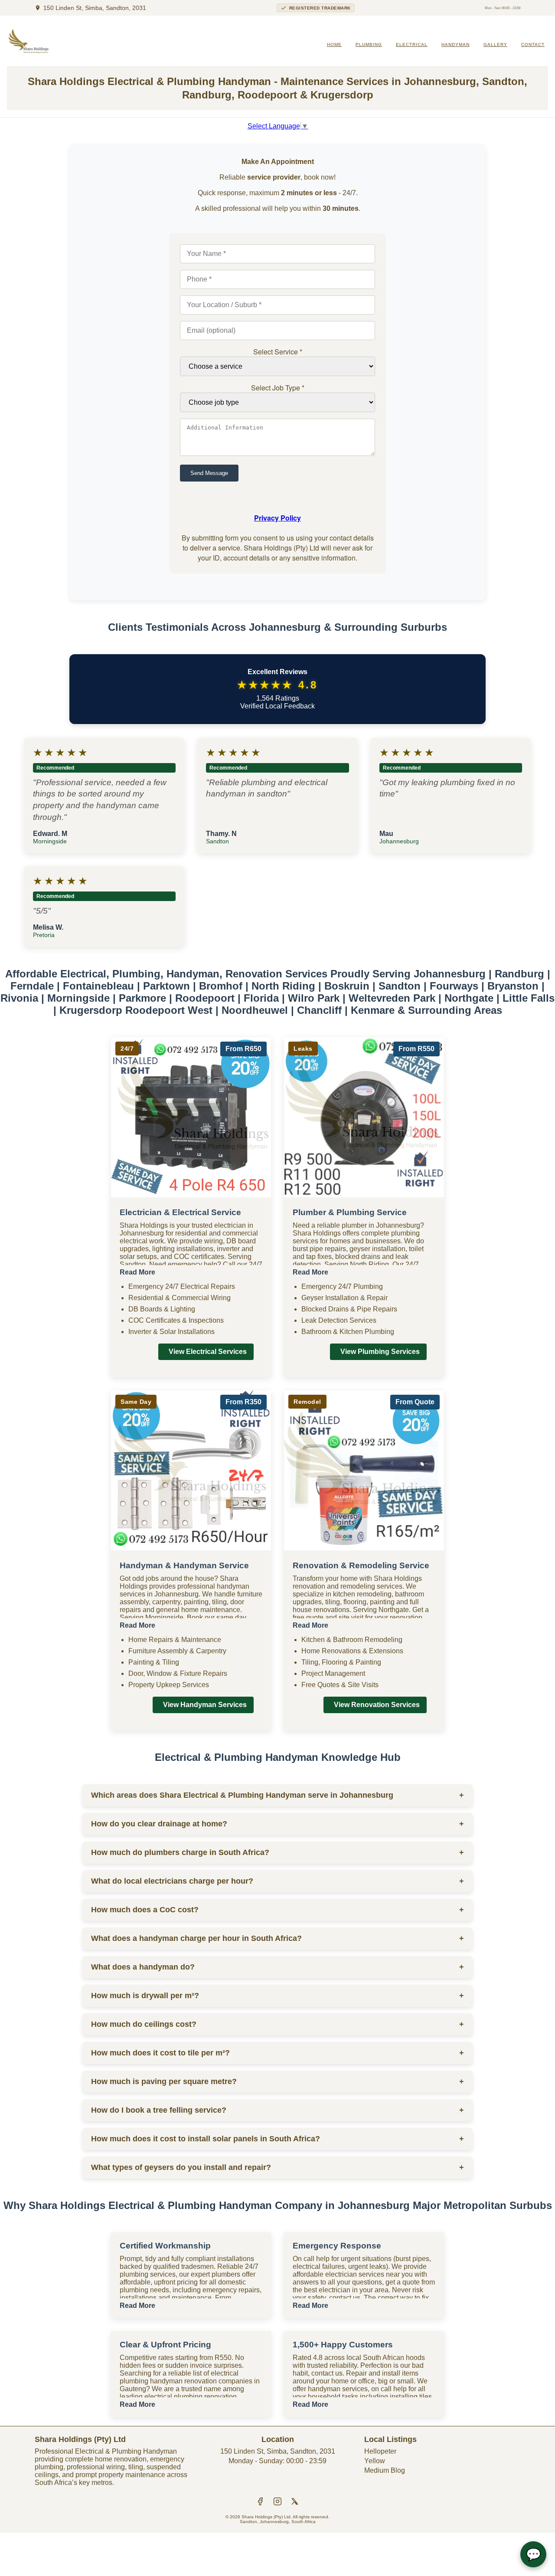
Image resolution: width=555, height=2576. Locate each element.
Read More (137, 1272)
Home (334, 44)
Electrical (412, 44)
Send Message (209, 473)
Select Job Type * (278, 388)
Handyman (455, 44)
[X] (295, 2502)
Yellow (375, 2461)
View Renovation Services (377, 1705)
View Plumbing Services (380, 1352)
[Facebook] (260, 2502)
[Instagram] (277, 2502)
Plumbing (369, 44)
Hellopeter (380, 2451)
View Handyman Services (205, 1705)
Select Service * (278, 352)
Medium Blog (385, 2470)
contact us (327, 2373)
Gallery (495, 44)
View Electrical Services (208, 1352)
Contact (533, 44)
